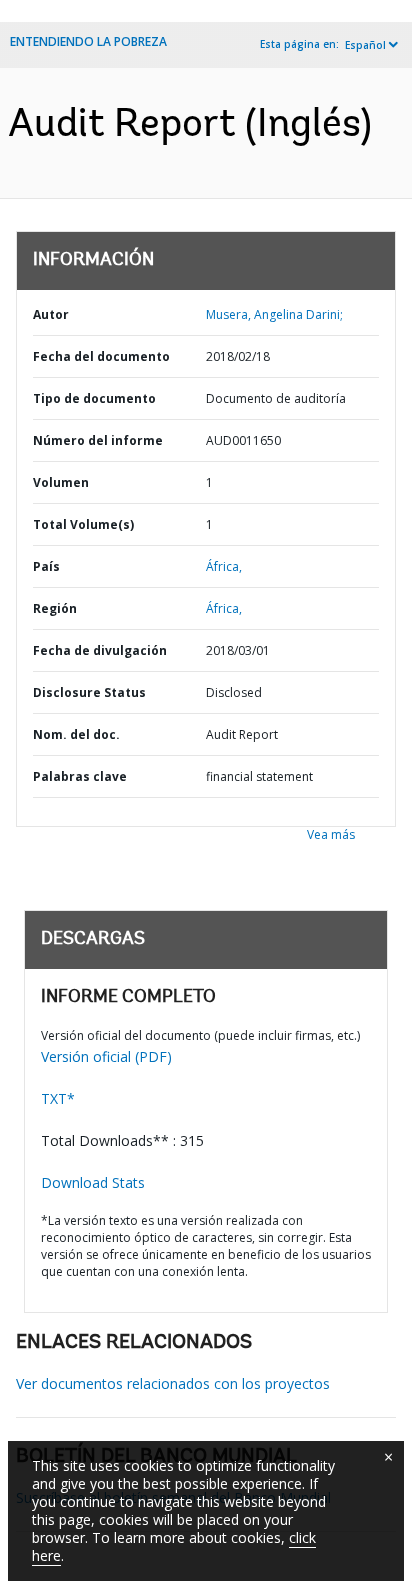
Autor (51, 314)
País (46, 566)
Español (365, 45)
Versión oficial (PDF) (106, 1056)
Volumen (61, 482)
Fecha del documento (101, 356)
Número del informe (98, 440)
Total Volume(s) (83, 524)
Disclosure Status (89, 692)
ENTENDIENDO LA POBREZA (88, 41)
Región (55, 608)
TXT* (58, 1098)
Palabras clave (80, 776)
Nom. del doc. (76, 734)
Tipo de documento (94, 398)
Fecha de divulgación (100, 650)
